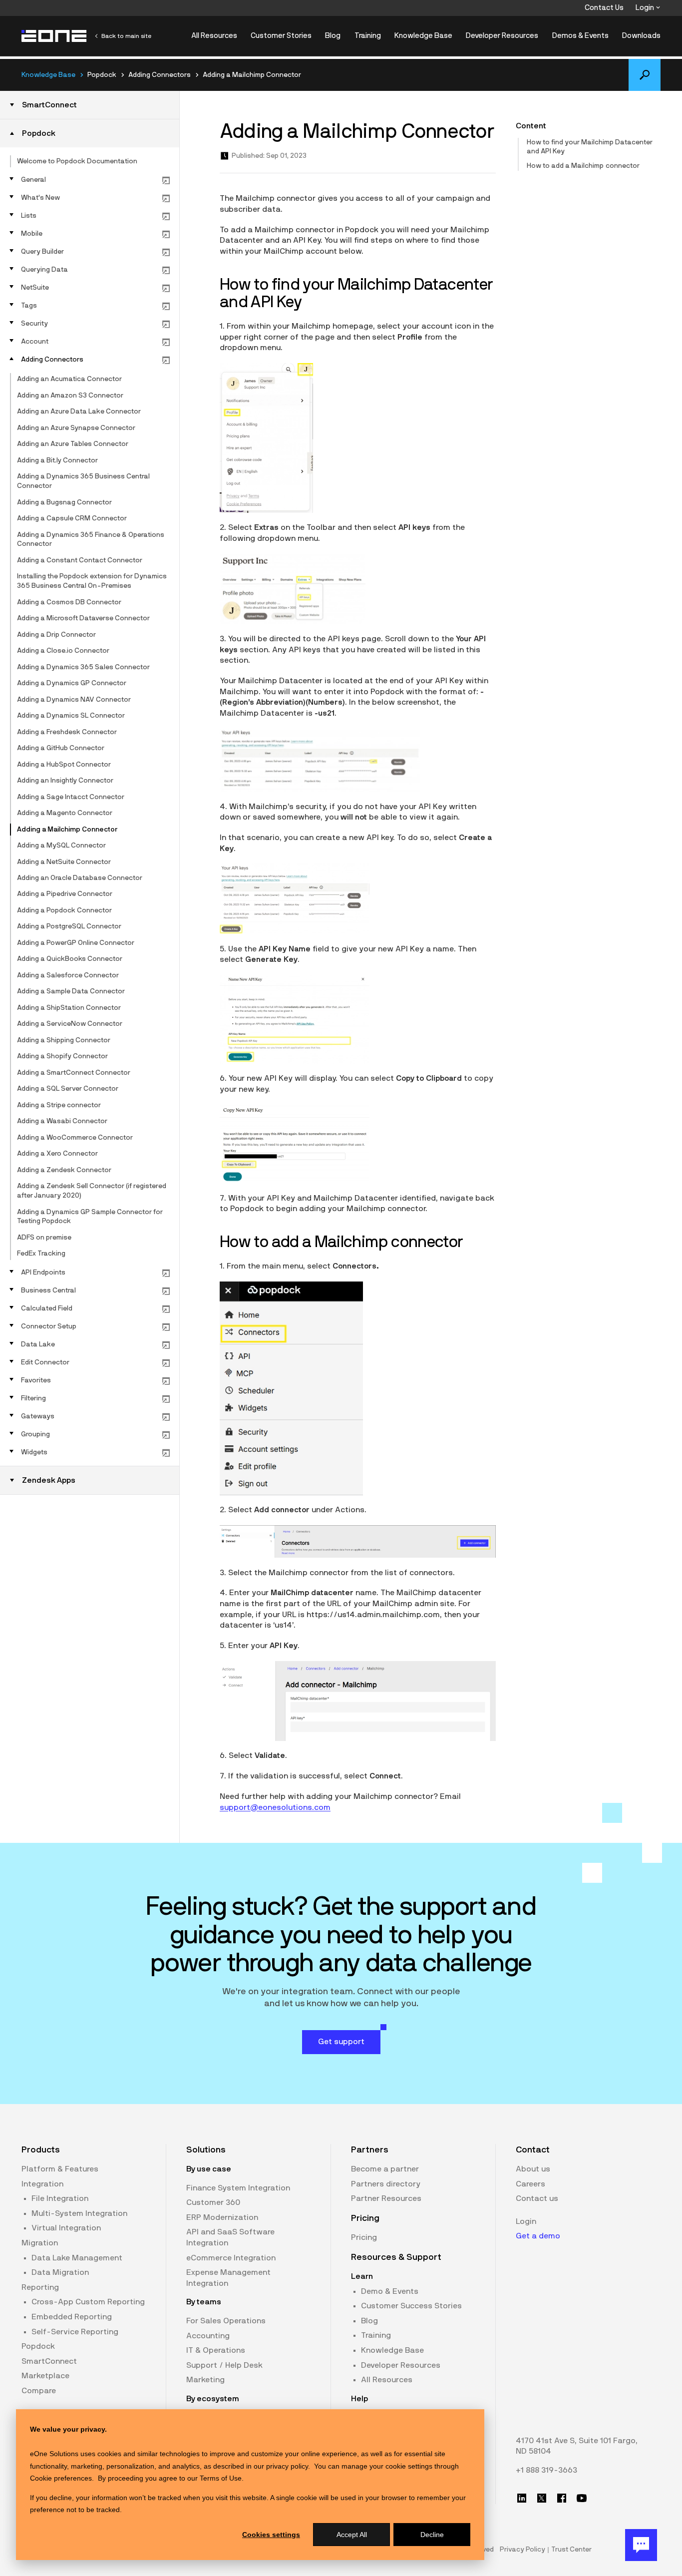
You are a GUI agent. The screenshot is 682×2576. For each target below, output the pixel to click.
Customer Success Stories (411, 2306)
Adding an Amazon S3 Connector (70, 396)
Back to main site (126, 36)
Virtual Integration (66, 2228)
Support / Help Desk (224, 2365)
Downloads (641, 36)
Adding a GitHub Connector (61, 748)
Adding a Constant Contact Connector (80, 560)
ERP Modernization (222, 2217)
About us (533, 2169)
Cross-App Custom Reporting (88, 2302)
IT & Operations (216, 2350)
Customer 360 (213, 2202)
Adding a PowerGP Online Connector (76, 943)
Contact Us (604, 8)
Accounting (208, 2336)
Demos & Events (580, 36)
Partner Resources (386, 2198)
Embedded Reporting (72, 2317)
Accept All (352, 2535)
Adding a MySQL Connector (61, 846)
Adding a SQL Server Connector (68, 1089)
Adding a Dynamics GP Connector (72, 683)
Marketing (205, 2380)
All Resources (214, 36)
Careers (530, 2184)
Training (368, 36)
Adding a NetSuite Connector (64, 862)
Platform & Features (60, 2169)
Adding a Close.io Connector (63, 651)
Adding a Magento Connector (65, 813)
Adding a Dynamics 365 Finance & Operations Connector (91, 540)
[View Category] (166, 180)
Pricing (364, 2237)
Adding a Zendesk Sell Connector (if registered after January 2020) (92, 1191)
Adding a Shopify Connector (62, 1056)
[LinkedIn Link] (522, 2498)
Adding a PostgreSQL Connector (69, 926)
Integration (42, 2184)
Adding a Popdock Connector (64, 910)
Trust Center (571, 2550)
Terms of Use (221, 2478)
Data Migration (60, 2272)
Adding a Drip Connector (56, 635)
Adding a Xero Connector (57, 1154)
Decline (432, 2535)
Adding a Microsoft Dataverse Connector (83, 618)
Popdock (38, 2346)
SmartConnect (49, 2361)
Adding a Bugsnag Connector (64, 502)
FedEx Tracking (41, 1254)
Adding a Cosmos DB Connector (69, 602)
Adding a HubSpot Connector (64, 765)
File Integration (60, 2198)
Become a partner (385, 2169)
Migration (40, 2243)
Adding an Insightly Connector (65, 781)
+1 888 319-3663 (546, 2470)
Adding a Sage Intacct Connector (71, 797)
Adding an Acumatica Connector (69, 379)
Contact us (537, 2198)
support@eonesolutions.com (275, 1807)
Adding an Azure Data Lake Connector (79, 412)
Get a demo (538, 2236)
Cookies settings (271, 2535)
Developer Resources (502, 36)
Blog (333, 36)
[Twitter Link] (542, 2498)
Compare (39, 2391)
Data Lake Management (77, 2258)
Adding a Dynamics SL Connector (71, 716)
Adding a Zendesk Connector (64, 1170)
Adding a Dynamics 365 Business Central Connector (83, 481)
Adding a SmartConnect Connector (74, 1073)
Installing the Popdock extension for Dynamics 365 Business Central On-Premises (92, 581)
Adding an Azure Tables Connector (73, 444)
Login (646, 8)
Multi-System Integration (79, 2213)
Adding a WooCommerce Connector (75, 1138)
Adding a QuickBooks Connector (70, 959)
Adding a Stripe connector (59, 1105)
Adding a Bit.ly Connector (57, 460)
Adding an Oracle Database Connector (80, 878)
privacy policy (287, 2466)
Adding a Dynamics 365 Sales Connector (83, 667)
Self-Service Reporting (75, 2332)
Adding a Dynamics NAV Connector (74, 700)
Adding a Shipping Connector (64, 1040)
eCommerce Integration (231, 2258)
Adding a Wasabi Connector (62, 1121)
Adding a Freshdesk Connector (67, 732)
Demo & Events (390, 2291)
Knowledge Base (423, 36)
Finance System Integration (238, 2188)
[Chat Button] (641, 2545)
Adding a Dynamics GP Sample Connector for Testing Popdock (90, 1217)
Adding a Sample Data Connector (71, 991)
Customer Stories (281, 36)
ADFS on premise (44, 1238)
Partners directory (386, 2184)
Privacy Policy (522, 2550)
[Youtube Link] (582, 2498)
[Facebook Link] (562, 2498)
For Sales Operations (226, 2321)
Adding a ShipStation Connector (69, 1008)
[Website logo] (54, 36)
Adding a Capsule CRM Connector (72, 518)
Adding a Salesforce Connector (68, 975)
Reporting (40, 2287)
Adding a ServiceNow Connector (70, 1024)
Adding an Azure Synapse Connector (76, 428)
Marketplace (45, 2376)
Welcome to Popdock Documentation (77, 161)
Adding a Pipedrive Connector (65, 894)
